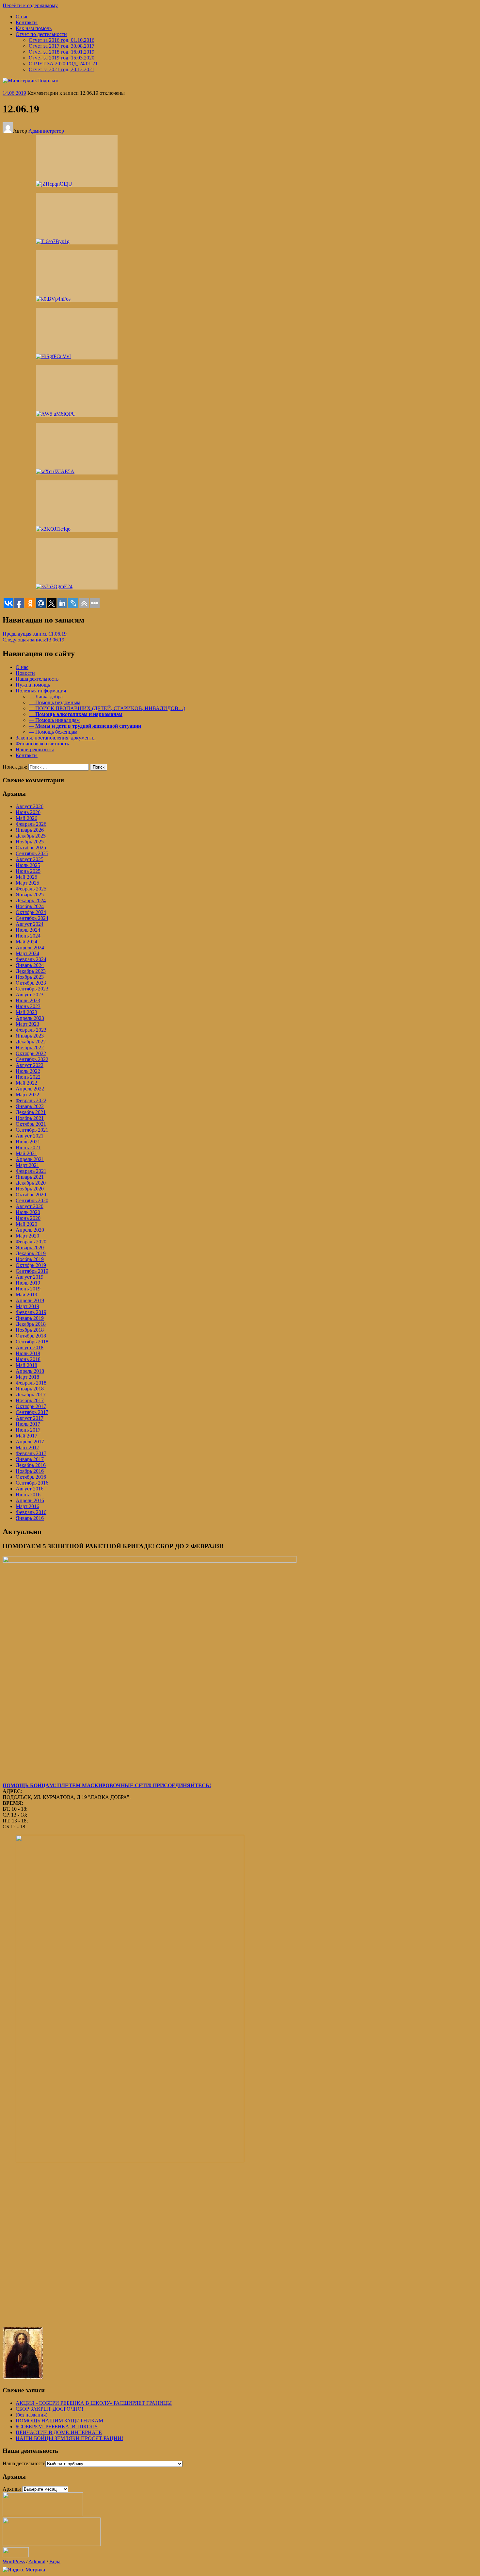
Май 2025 (26, 877)
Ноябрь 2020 (30, 1189)
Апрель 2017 (30, 1442)
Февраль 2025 (31, 889)
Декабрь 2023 (31, 971)
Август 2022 (30, 1065)
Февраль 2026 (31, 824)
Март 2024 (27, 953)
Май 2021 (26, 1153)
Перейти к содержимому (30, 5)
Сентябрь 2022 (32, 1059)
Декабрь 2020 (31, 1183)
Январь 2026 (30, 830)
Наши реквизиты (35, 749)
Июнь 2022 (28, 1077)
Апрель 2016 (30, 1500)
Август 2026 (30, 806)
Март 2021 (27, 1165)
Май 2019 (26, 1295)
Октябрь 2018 (31, 1336)
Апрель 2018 (30, 1371)
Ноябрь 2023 (30, 977)
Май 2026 (26, 818)
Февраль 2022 (31, 1100)
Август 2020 (30, 1206)
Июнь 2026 (28, 812)
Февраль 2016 (31, 1512)
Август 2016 (30, 1489)
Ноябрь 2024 (30, 906)
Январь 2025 (30, 895)
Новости (25, 673)
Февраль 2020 (31, 1242)
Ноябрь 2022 (30, 1047)
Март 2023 (27, 1024)
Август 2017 (30, 1418)
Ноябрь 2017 (30, 1400)
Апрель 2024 (30, 947)
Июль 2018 (28, 1353)
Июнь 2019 (28, 1289)
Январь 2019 (30, 1318)
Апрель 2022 (30, 1089)
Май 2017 (26, 1436)
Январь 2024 (30, 965)
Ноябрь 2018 (30, 1330)
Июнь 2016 (28, 1495)
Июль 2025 (28, 865)
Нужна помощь (33, 685)
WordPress (14, 2561)
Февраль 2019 (31, 1312)
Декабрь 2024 (31, 900)
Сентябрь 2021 (32, 1130)
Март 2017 (27, 1447)
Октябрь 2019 (31, 1265)
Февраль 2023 (31, 1030)
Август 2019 (30, 1277)
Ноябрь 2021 (30, 1118)
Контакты (27, 22)
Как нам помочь (34, 28)
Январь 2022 (30, 1106)
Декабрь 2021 (31, 1112)
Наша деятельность (24, 2463)
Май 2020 (26, 1224)
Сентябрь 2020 (32, 1200)
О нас (22, 17)
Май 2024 (26, 942)
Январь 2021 (30, 1177)
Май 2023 (26, 1012)
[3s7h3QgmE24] (77, 564)
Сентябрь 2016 (32, 1483)
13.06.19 (33, 640)
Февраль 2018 (31, 1383)
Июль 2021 (28, 1142)
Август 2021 (30, 1136)
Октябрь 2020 (31, 1195)
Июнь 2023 (28, 1006)
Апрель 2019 (30, 1300)
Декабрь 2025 (31, 836)
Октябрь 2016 (31, 1477)
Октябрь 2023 (31, 983)
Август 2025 (30, 859)
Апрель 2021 (30, 1159)
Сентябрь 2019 (32, 1271)
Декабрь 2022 (31, 1042)
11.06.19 (35, 634)
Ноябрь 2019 (30, 1259)
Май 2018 (26, 1365)
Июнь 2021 (28, 1147)
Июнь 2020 (28, 1218)
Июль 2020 (28, 1212)
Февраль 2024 (31, 959)
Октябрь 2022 (31, 1053)
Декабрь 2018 (31, 1324)
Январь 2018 (30, 1389)
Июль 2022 (28, 1071)
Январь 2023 (30, 1036)
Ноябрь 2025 (30, 842)
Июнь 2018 (28, 1359)
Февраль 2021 (31, 1171)
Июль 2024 (28, 930)
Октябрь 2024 (31, 912)
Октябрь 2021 (31, 1124)
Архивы (12, 2489)
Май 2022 (26, 1083)
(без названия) (32, 2415)
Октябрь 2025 (31, 848)
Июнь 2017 (28, 1430)
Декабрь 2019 (31, 1253)
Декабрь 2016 (31, 1465)
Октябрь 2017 (31, 1406)
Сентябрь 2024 (32, 918)
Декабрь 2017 (31, 1395)
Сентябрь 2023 (32, 989)
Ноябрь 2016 (30, 1471)
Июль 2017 (28, 1424)
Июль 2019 (28, 1283)
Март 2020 (27, 1236)
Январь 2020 (30, 1247)
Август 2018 (30, 1347)
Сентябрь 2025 (32, 853)
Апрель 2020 (30, 1230)
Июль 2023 (28, 1000)
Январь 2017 (30, 1459)
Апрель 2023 (30, 1018)
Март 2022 (27, 1095)
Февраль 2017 (31, 1453)
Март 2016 (27, 1506)
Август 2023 (30, 995)
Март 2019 (27, 1306)
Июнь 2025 (28, 871)
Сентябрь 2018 (32, 1342)
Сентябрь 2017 (32, 1412)
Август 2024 (30, 924)
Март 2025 (27, 883)
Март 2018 (27, 1377)
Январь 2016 (30, 1518)
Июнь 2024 (28, 936)
